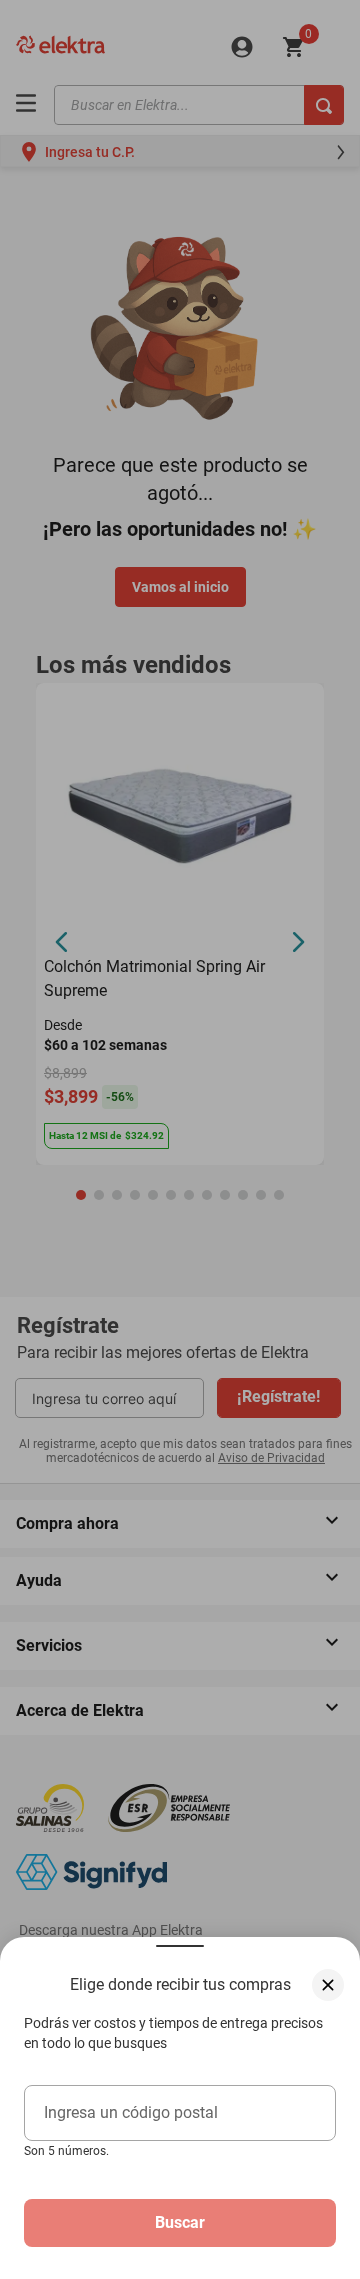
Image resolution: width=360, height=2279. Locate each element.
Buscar (180, 2222)
